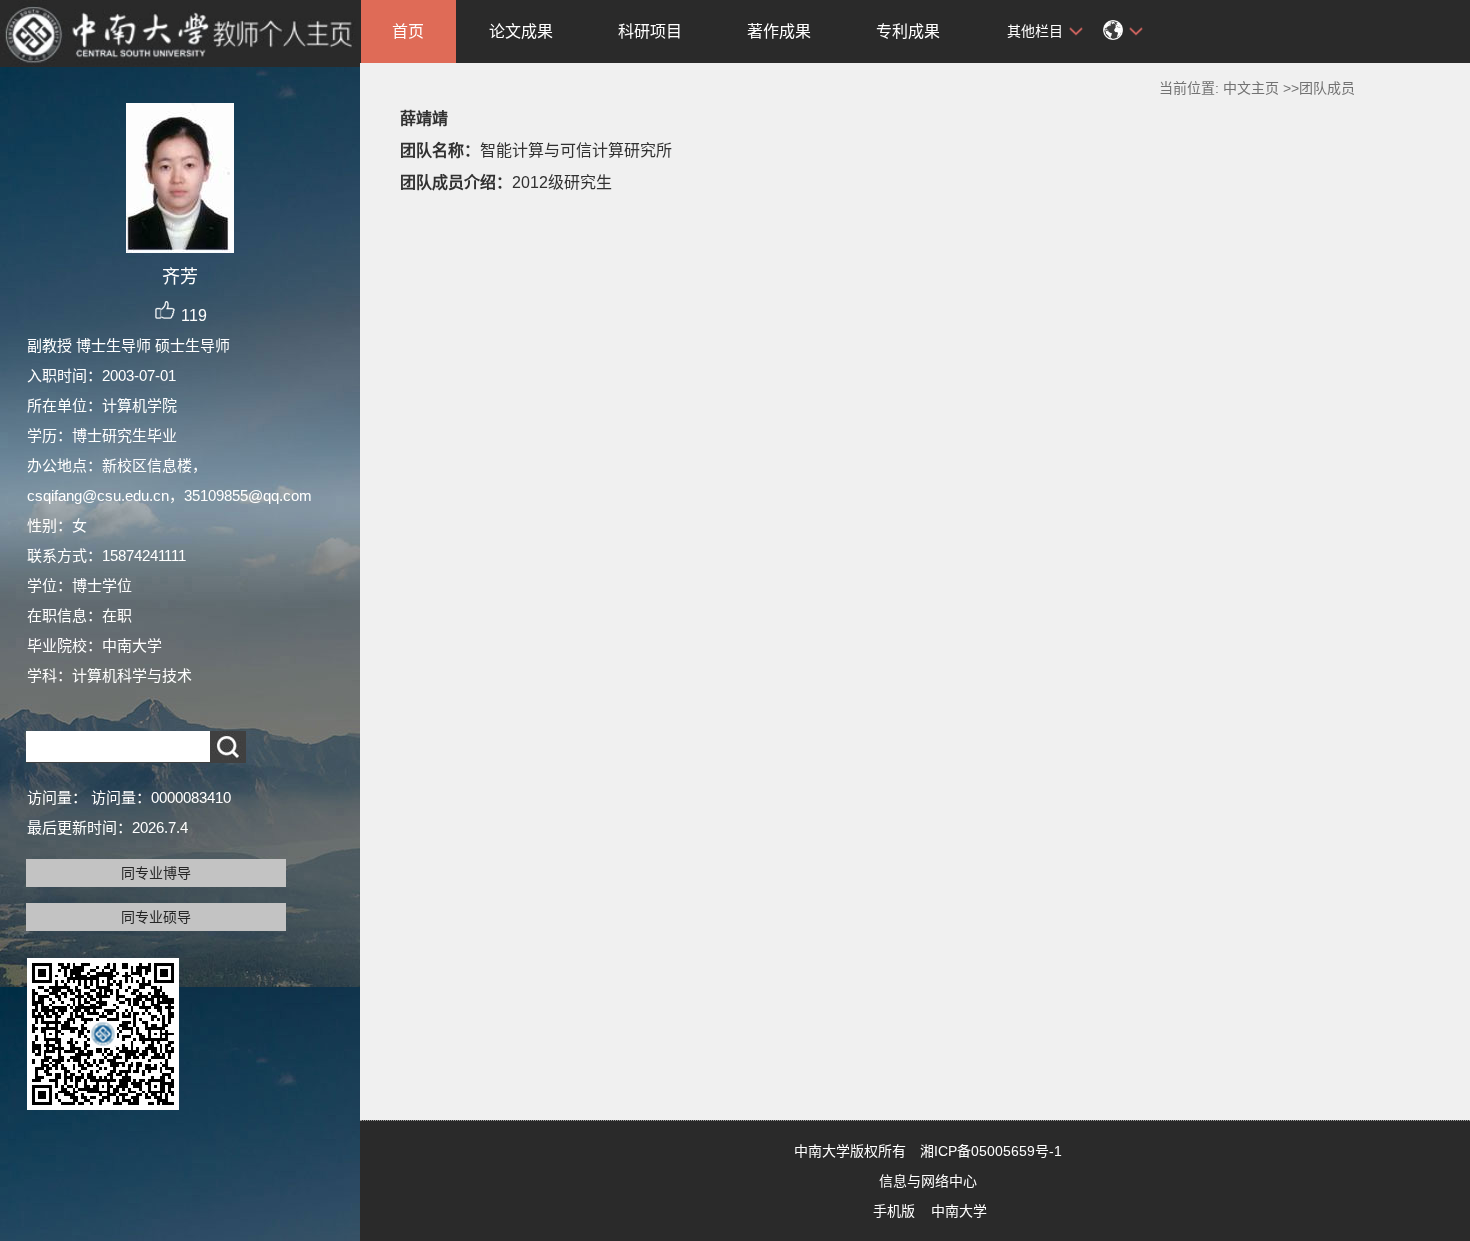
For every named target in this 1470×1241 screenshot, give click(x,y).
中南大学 (959, 1211)
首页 (408, 31)
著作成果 (779, 31)
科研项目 (650, 31)
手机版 (894, 1211)
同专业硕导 (156, 917)
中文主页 (1251, 88)
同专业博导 (156, 873)
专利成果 (908, 31)
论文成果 (521, 31)
